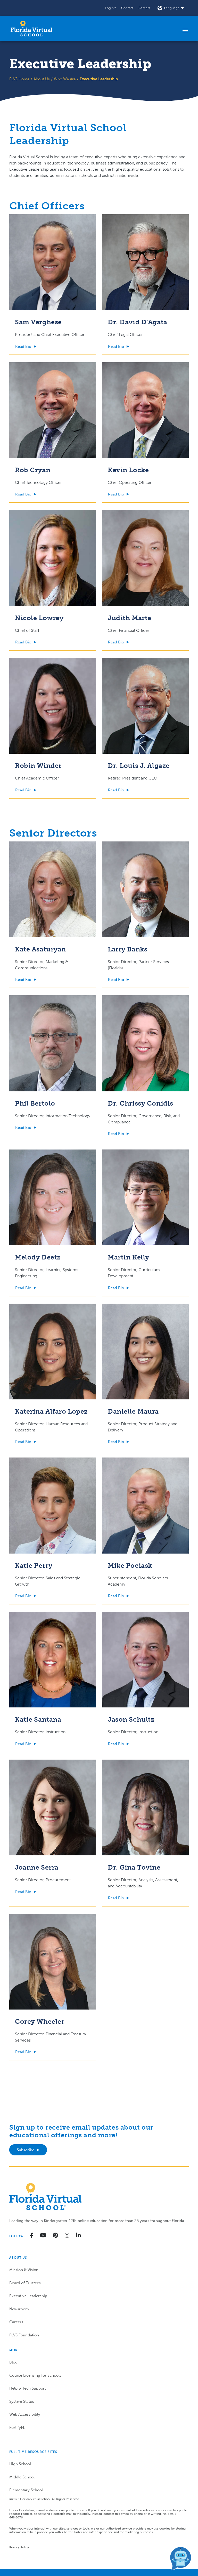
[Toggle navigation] (185, 30)
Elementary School (26, 2490)
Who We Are (65, 79)
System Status (22, 2401)
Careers (144, 8)
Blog (13, 2362)
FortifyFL (17, 2428)
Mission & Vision (24, 2270)
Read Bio (23, 346)
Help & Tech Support (28, 2388)
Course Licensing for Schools (35, 2375)
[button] (110, 8)
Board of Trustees (25, 2283)
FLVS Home (19, 79)
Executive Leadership (28, 2296)
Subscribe (26, 2150)
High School (20, 2464)
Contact (127, 8)
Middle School (22, 2477)
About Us (42, 79)
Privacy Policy (19, 2547)
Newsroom (19, 2309)
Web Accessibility (25, 2414)
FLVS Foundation (24, 2335)
